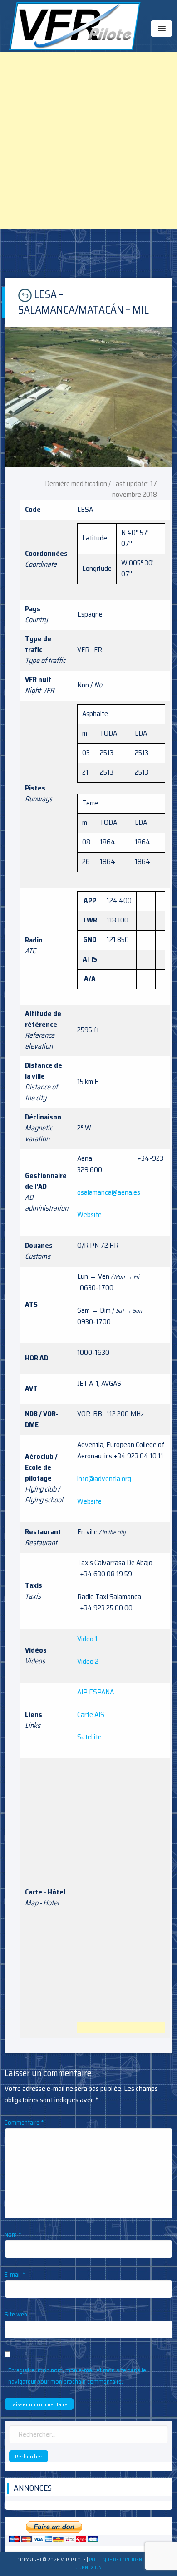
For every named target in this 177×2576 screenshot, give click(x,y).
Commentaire (24, 2122)
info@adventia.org (104, 1479)
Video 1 (87, 1639)
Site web (16, 2314)
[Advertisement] (88, 141)
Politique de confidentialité (123, 2560)
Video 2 (88, 1661)
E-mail (15, 2274)
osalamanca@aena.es (109, 1192)
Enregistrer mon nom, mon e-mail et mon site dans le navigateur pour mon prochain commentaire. (77, 2376)
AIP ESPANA (96, 1692)
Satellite (89, 1737)
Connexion (88, 2568)
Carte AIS (91, 1715)
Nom (13, 2234)
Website (89, 1214)
